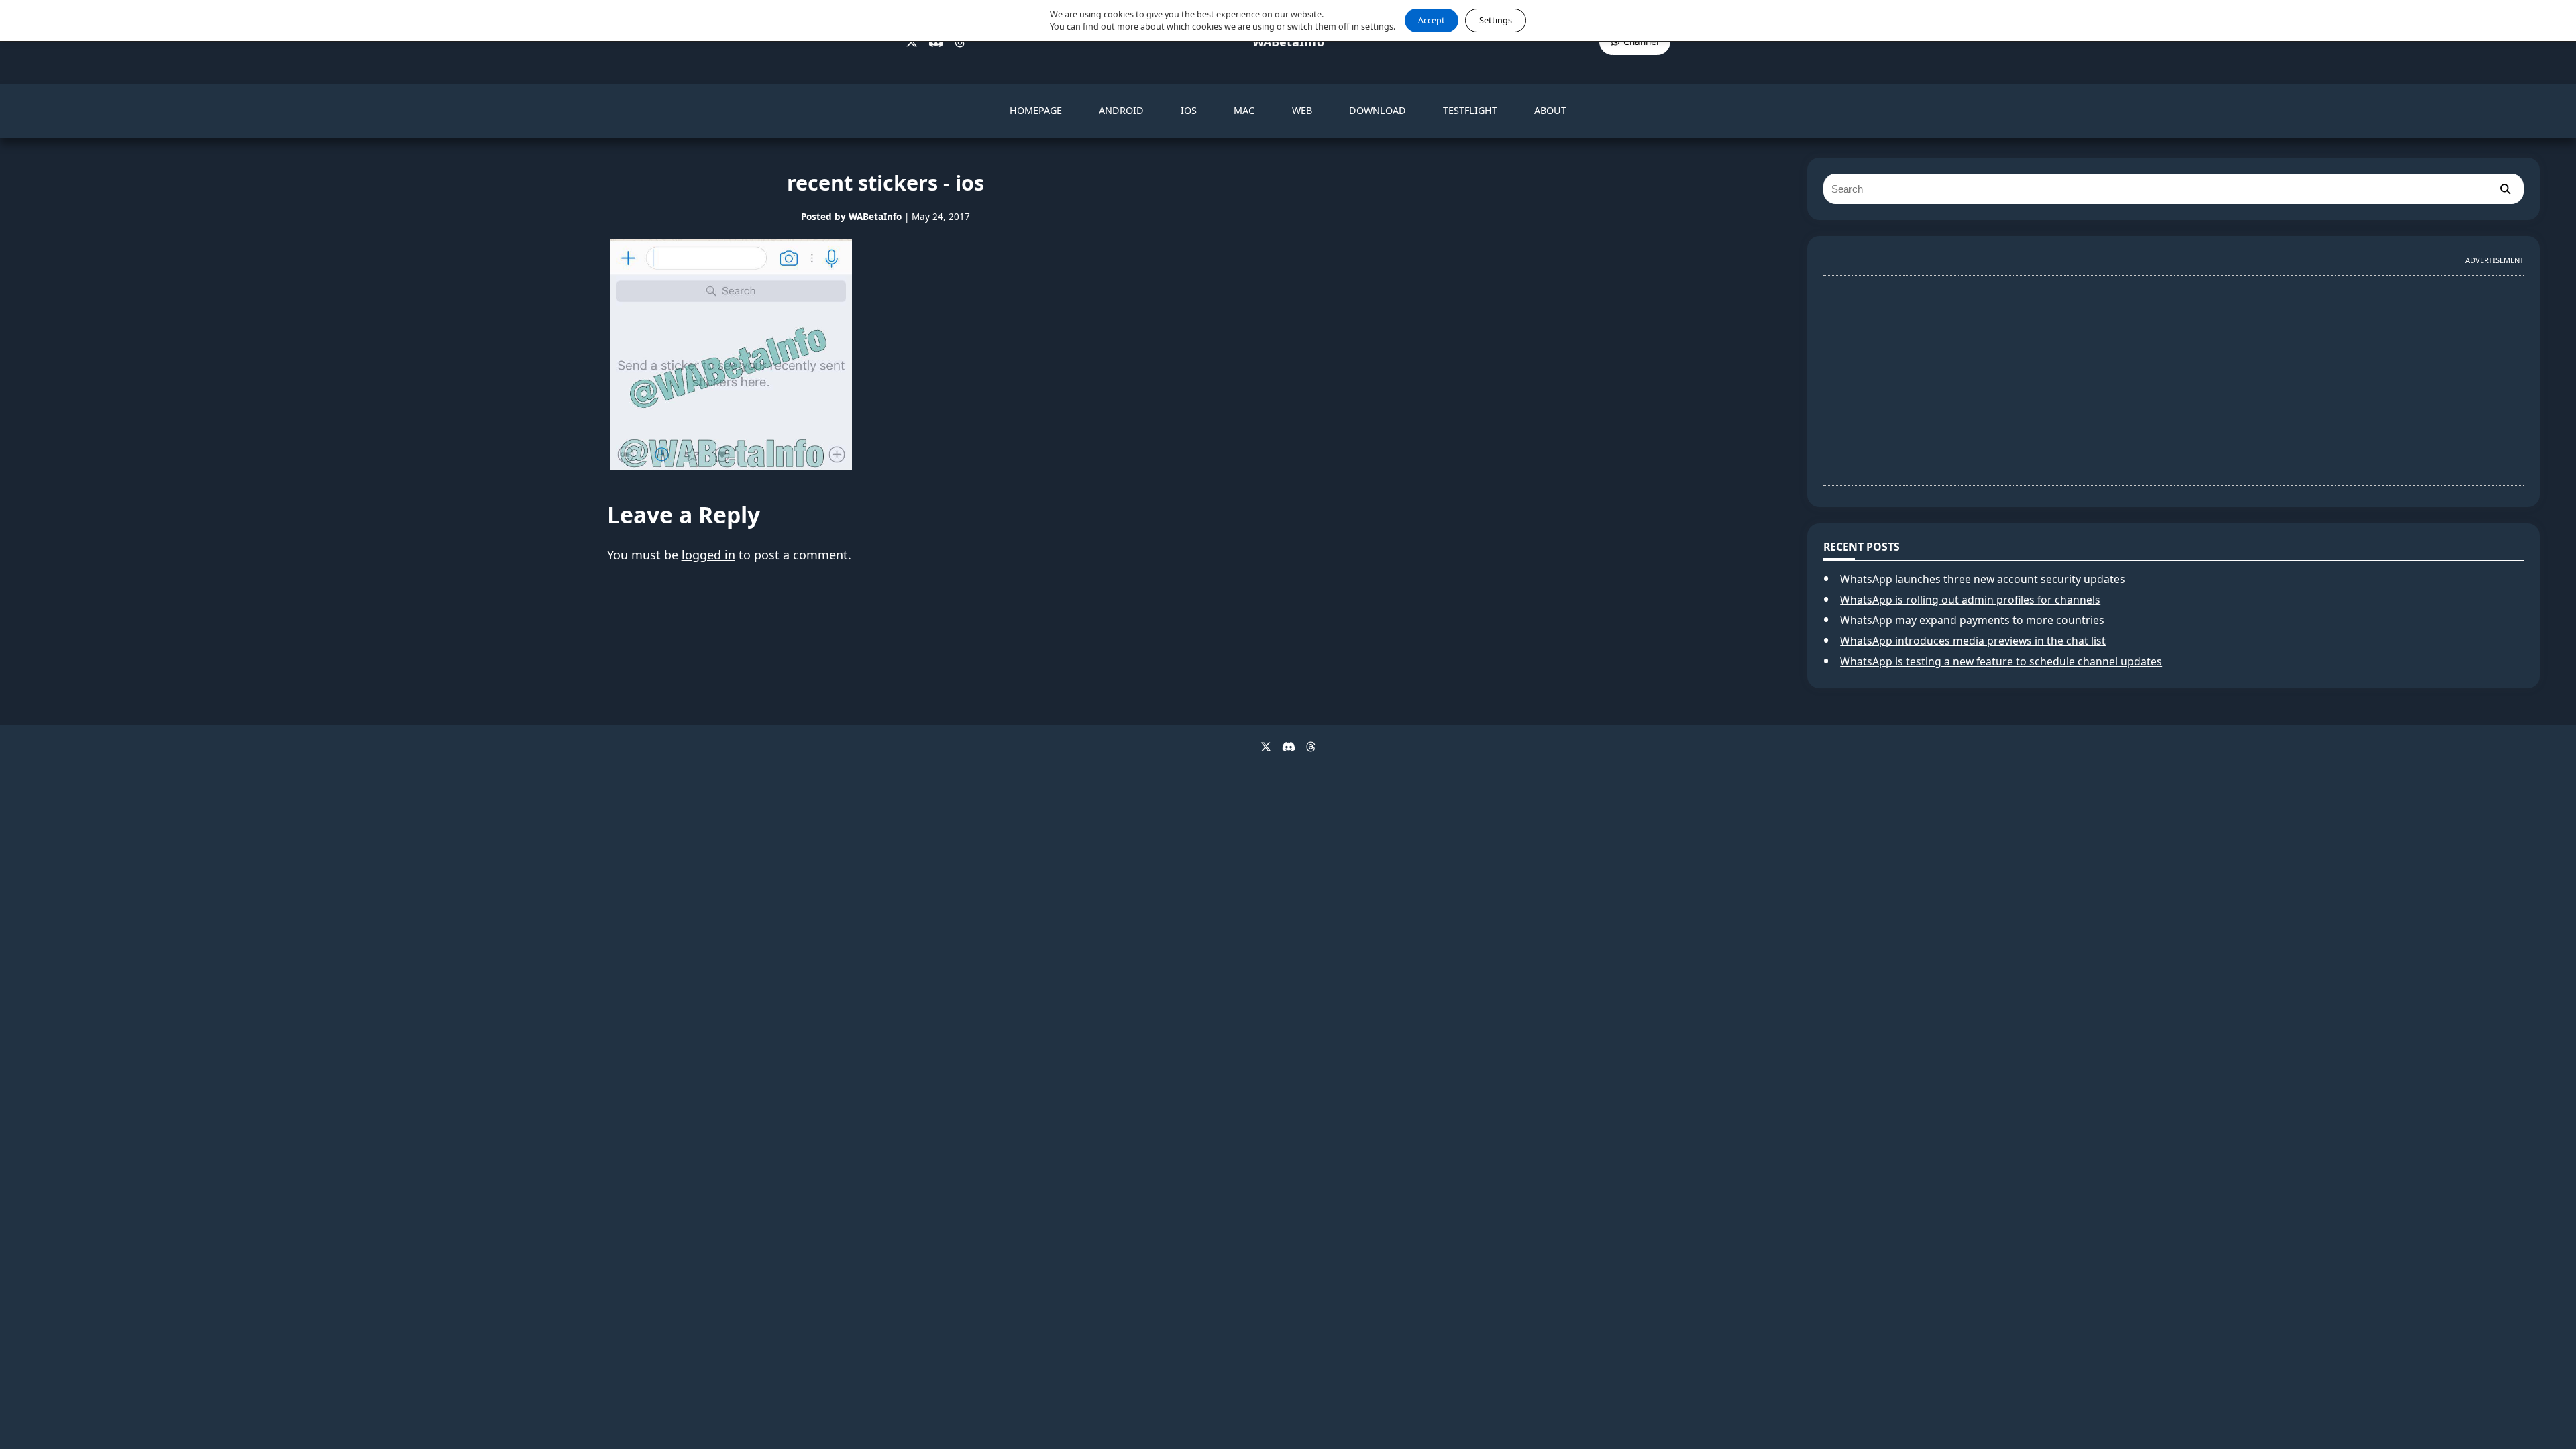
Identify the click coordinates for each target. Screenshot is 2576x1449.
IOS (1189, 110)
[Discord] (936, 42)
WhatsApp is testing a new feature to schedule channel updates (2001, 661)
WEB (1302, 110)
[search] (2505, 189)
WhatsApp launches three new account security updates (1983, 579)
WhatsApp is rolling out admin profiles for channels (1970, 600)
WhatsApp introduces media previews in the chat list (1973, 641)
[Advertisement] (2173, 375)
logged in (708, 555)
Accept (1432, 20)
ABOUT (1550, 110)
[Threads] (960, 42)
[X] (912, 42)
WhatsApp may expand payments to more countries (1972, 620)
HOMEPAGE (1036, 110)
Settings (1496, 20)
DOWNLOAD (1378, 110)
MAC (1244, 110)
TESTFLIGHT (1470, 110)
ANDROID (1121, 110)
